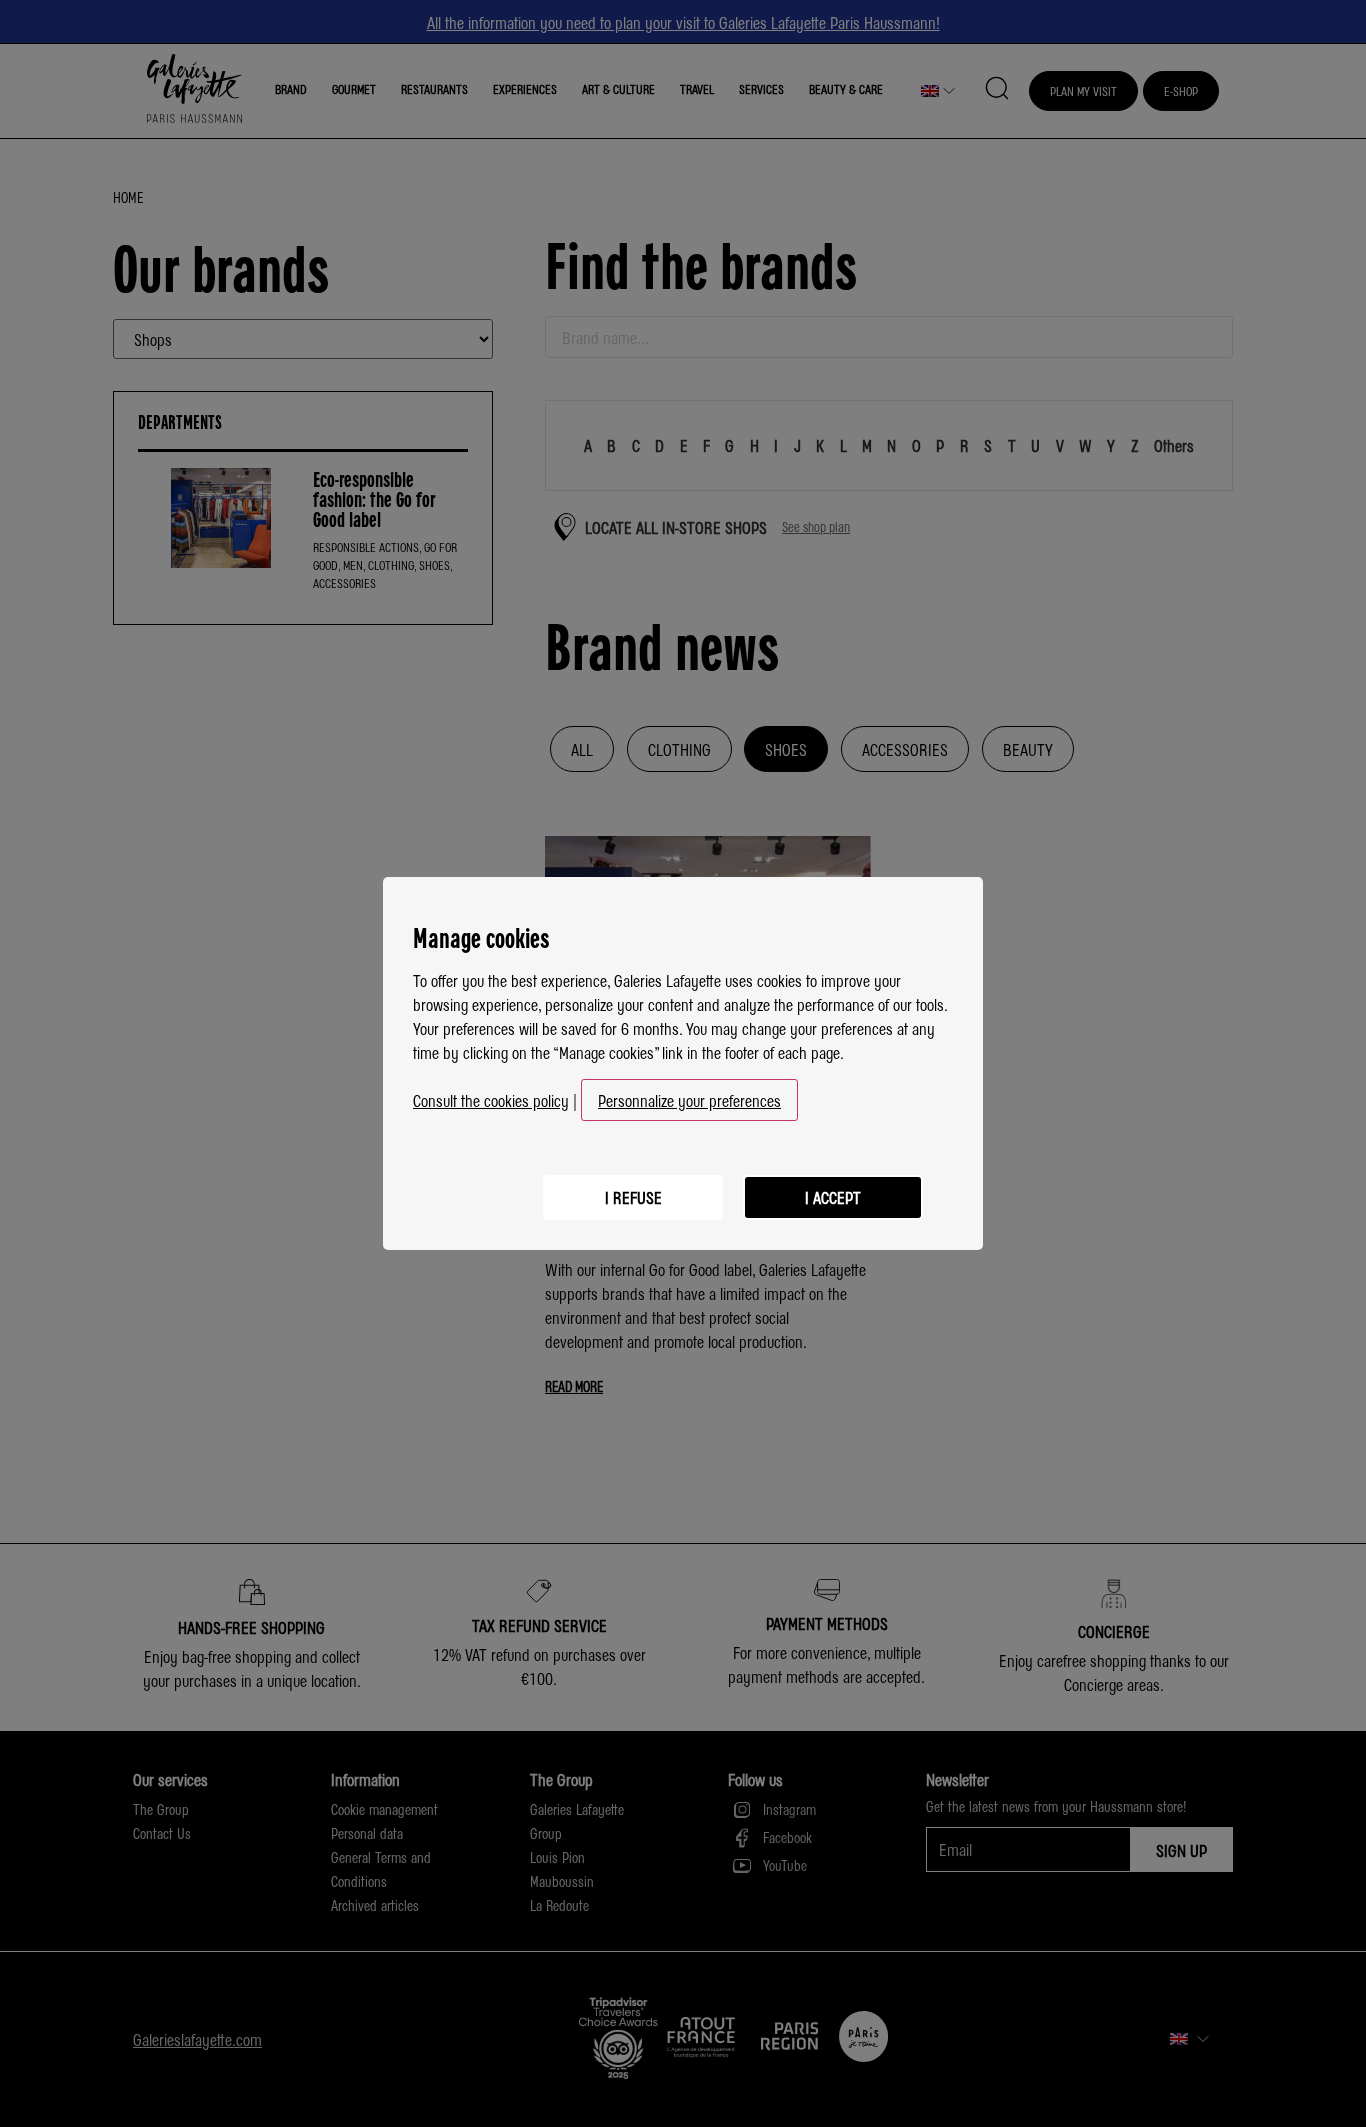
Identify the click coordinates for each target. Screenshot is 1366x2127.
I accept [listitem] (833, 1197)
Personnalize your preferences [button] (689, 1100)
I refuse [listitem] (633, 1197)
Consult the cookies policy (491, 1100)
